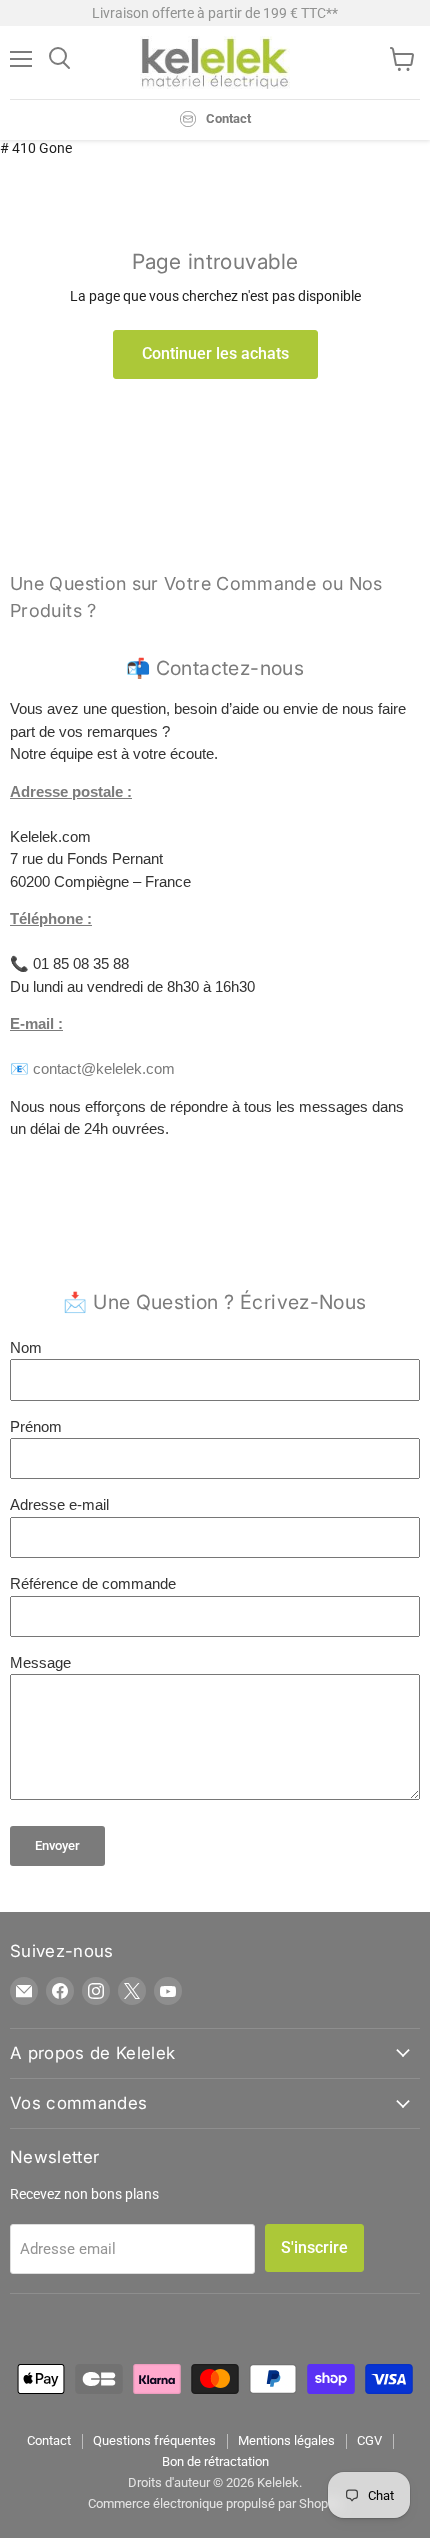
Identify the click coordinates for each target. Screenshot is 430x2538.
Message (40, 1662)
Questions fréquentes (154, 2440)
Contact (49, 2440)
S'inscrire (314, 2247)
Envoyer (57, 1845)
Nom (26, 1347)
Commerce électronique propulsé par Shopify (215, 2503)
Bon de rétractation (215, 2461)
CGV (369, 2440)
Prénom (36, 1426)
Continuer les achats (215, 353)
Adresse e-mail (59, 1504)
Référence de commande (93, 1583)
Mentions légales (286, 2440)
